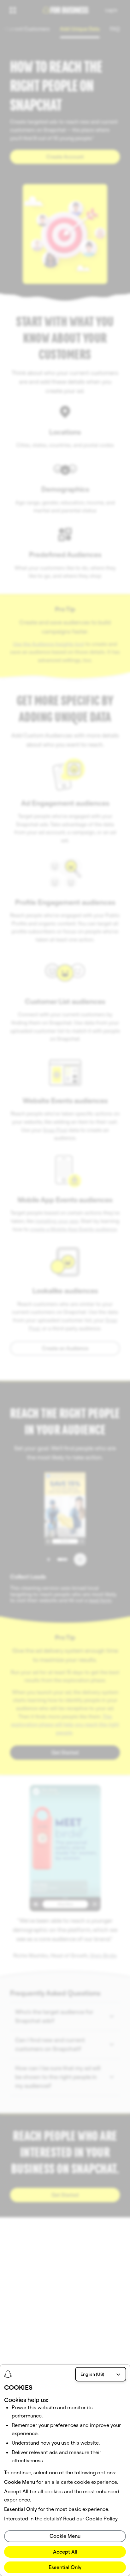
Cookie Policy (102, 2519)
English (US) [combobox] (92, 2374)
